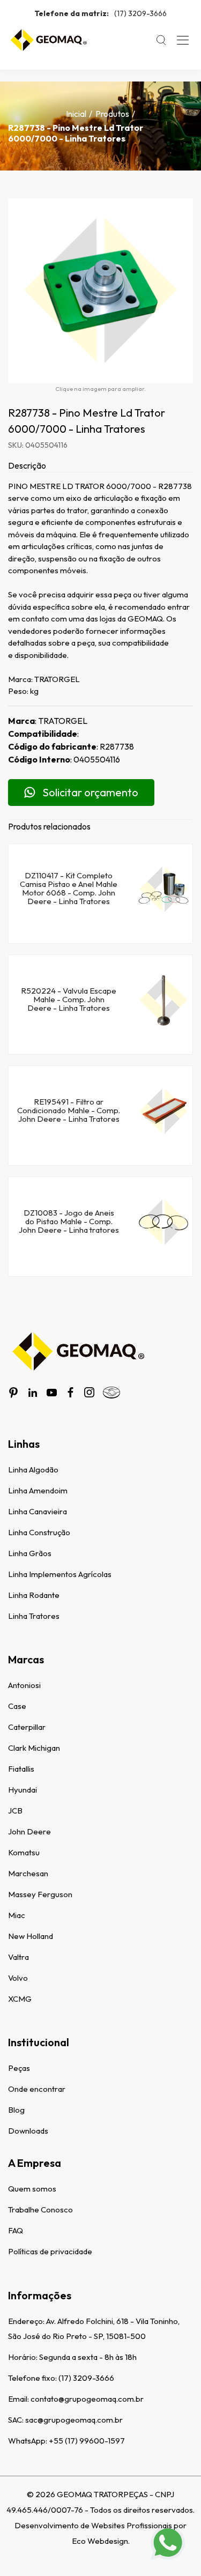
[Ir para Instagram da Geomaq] (89, 1392)
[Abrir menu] (183, 40)
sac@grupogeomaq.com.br (74, 2420)
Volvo (18, 1978)
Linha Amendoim (38, 1490)
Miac (17, 1915)
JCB (15, 1811)
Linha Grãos (30, 1553)
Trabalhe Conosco (40, 2209)
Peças (19, 2068)
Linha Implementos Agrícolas (60, 1574)
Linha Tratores (34, 1616)
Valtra (18, 1957)
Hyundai (23, 1790)
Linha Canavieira (38, 1511)
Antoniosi (24, 1685)
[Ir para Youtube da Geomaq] (52, 1393)
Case (17, 1706)
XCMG (20, 1999)
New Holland (31, 1936)
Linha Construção (39, 1532)
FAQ (16, 2230)
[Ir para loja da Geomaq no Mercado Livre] (111, 1393)
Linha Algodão (33, 1470)
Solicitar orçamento (90, 792)
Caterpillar (27, 1727)
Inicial (76, 114)
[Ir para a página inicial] (48, 40)
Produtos (112, 114)
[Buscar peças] (161, 40)
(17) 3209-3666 (100, 13)
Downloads (28, 2131)
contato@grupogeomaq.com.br (87, 2399)
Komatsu (24, 1852)
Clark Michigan (34, 1748)
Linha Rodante (34, 1595)
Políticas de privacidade (50, 2251)
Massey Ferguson (40, 1894)
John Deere (29, 1831)
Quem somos (32, 2189)
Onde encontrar (37, 2089)
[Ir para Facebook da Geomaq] (70, 1392)
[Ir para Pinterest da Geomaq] (13, 1393)
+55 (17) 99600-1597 (87, 2441)
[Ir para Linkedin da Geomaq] (33, 1393)
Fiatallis (21, 1769)
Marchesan (28, 1873)
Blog (16, 2110)
